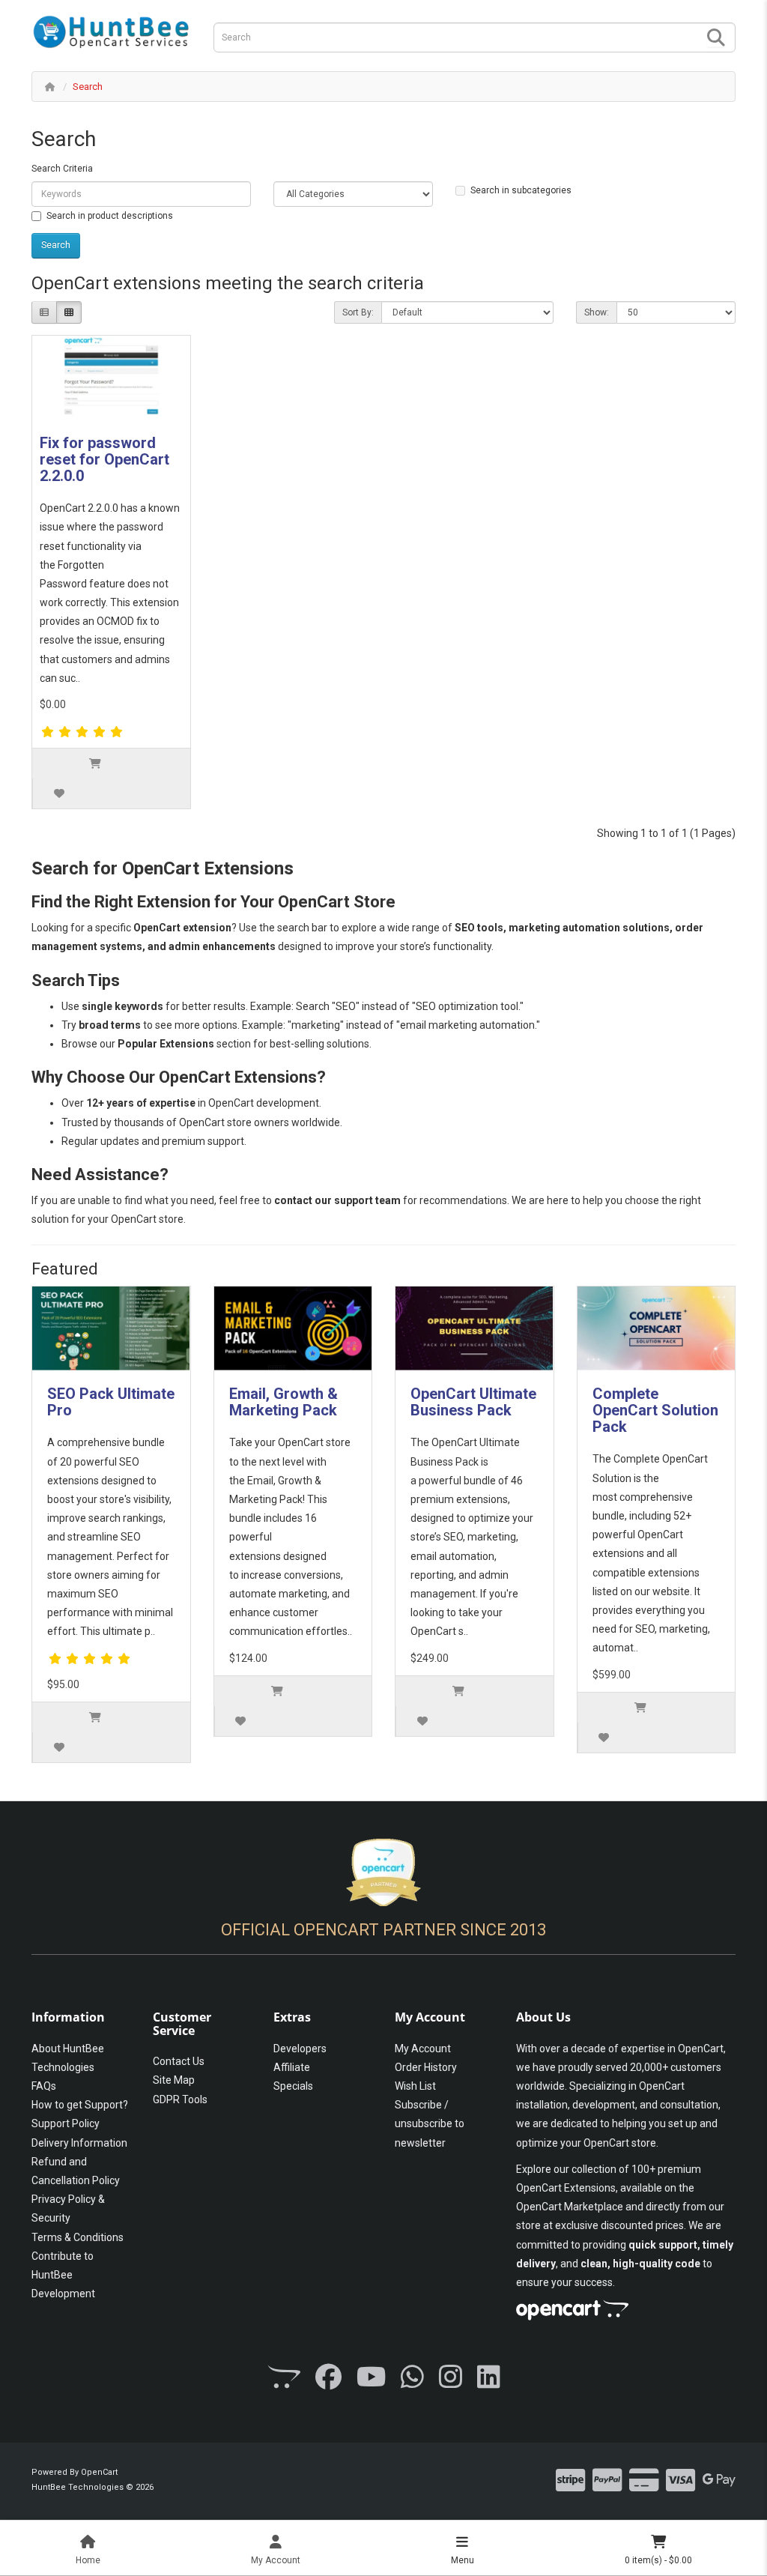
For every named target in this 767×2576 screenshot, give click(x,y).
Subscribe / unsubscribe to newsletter (430, 2123)
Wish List (415, 2086)
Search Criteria (62, 169)
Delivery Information (79, 2143)
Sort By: (358, 312)
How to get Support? (80, 2105)
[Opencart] (284, 2378)
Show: (597, 312)
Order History (426, 2067)
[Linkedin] (489, 2378)
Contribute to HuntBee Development (63, 2275)
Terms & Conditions (78, 2237)
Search (88, 87)
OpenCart (99, 2472)
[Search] (716, 38)
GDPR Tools (180, 2099)
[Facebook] (328, 2378)
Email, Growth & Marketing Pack (284, 1402)
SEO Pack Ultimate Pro (111, 1402)
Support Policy (66, 2123)
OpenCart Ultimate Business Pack (473, 1402)
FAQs (44, 2086)
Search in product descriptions (110, 216)
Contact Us (179, 2061)
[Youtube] (371, 2378)
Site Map (174, 2080)
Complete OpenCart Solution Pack (655, 1410)
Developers (300, 2049)
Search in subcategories (521, 190)
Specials (293, 2086)
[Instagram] (451, 2378)
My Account (423, 2049)
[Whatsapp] (412, 2378)
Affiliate (292, 2067)
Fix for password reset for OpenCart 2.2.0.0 (104, 459)
